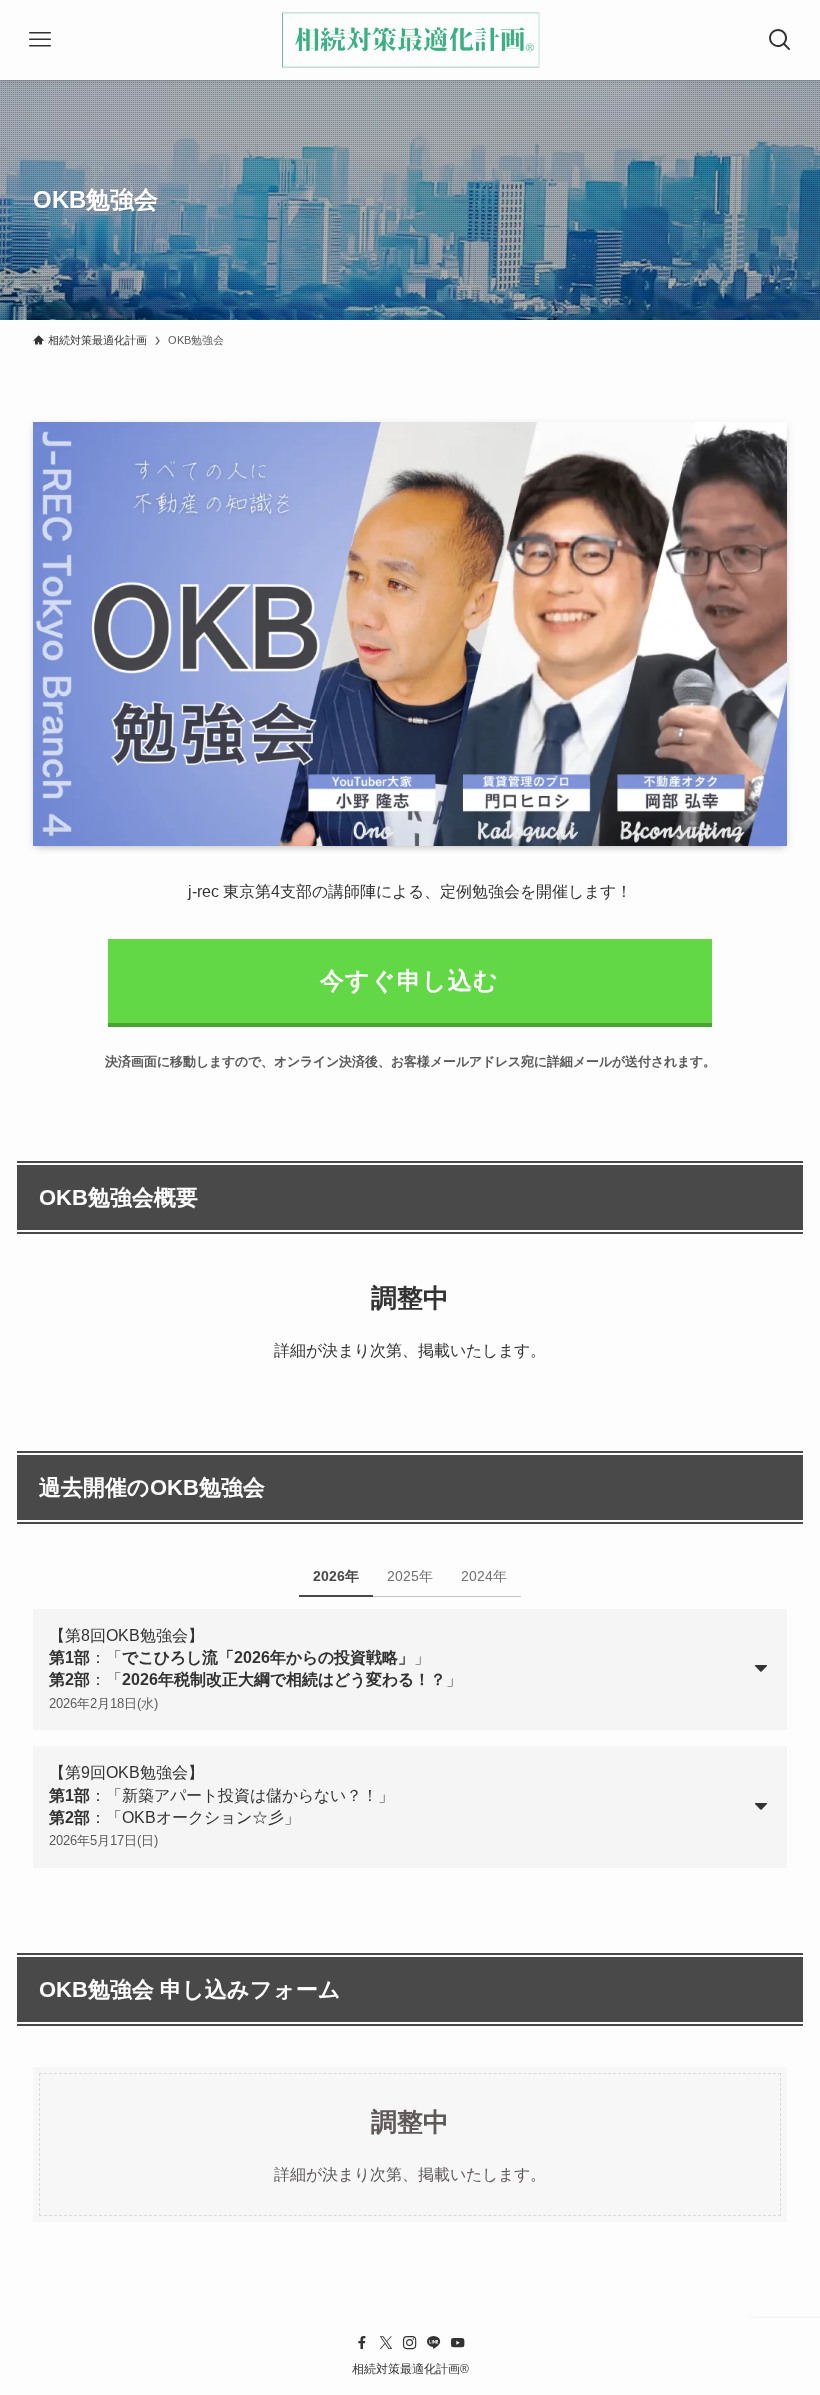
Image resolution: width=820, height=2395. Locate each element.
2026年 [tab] (336, 1576)
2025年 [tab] (410, 1576)
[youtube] (458, 2343)
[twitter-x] (386, 2343)
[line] (434, 2343)
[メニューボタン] (40, 40)
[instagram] (410, 2343)
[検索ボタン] (780, 40)
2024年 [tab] (484, 1576)
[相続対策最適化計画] (409, 40)
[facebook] (362, 2343)
